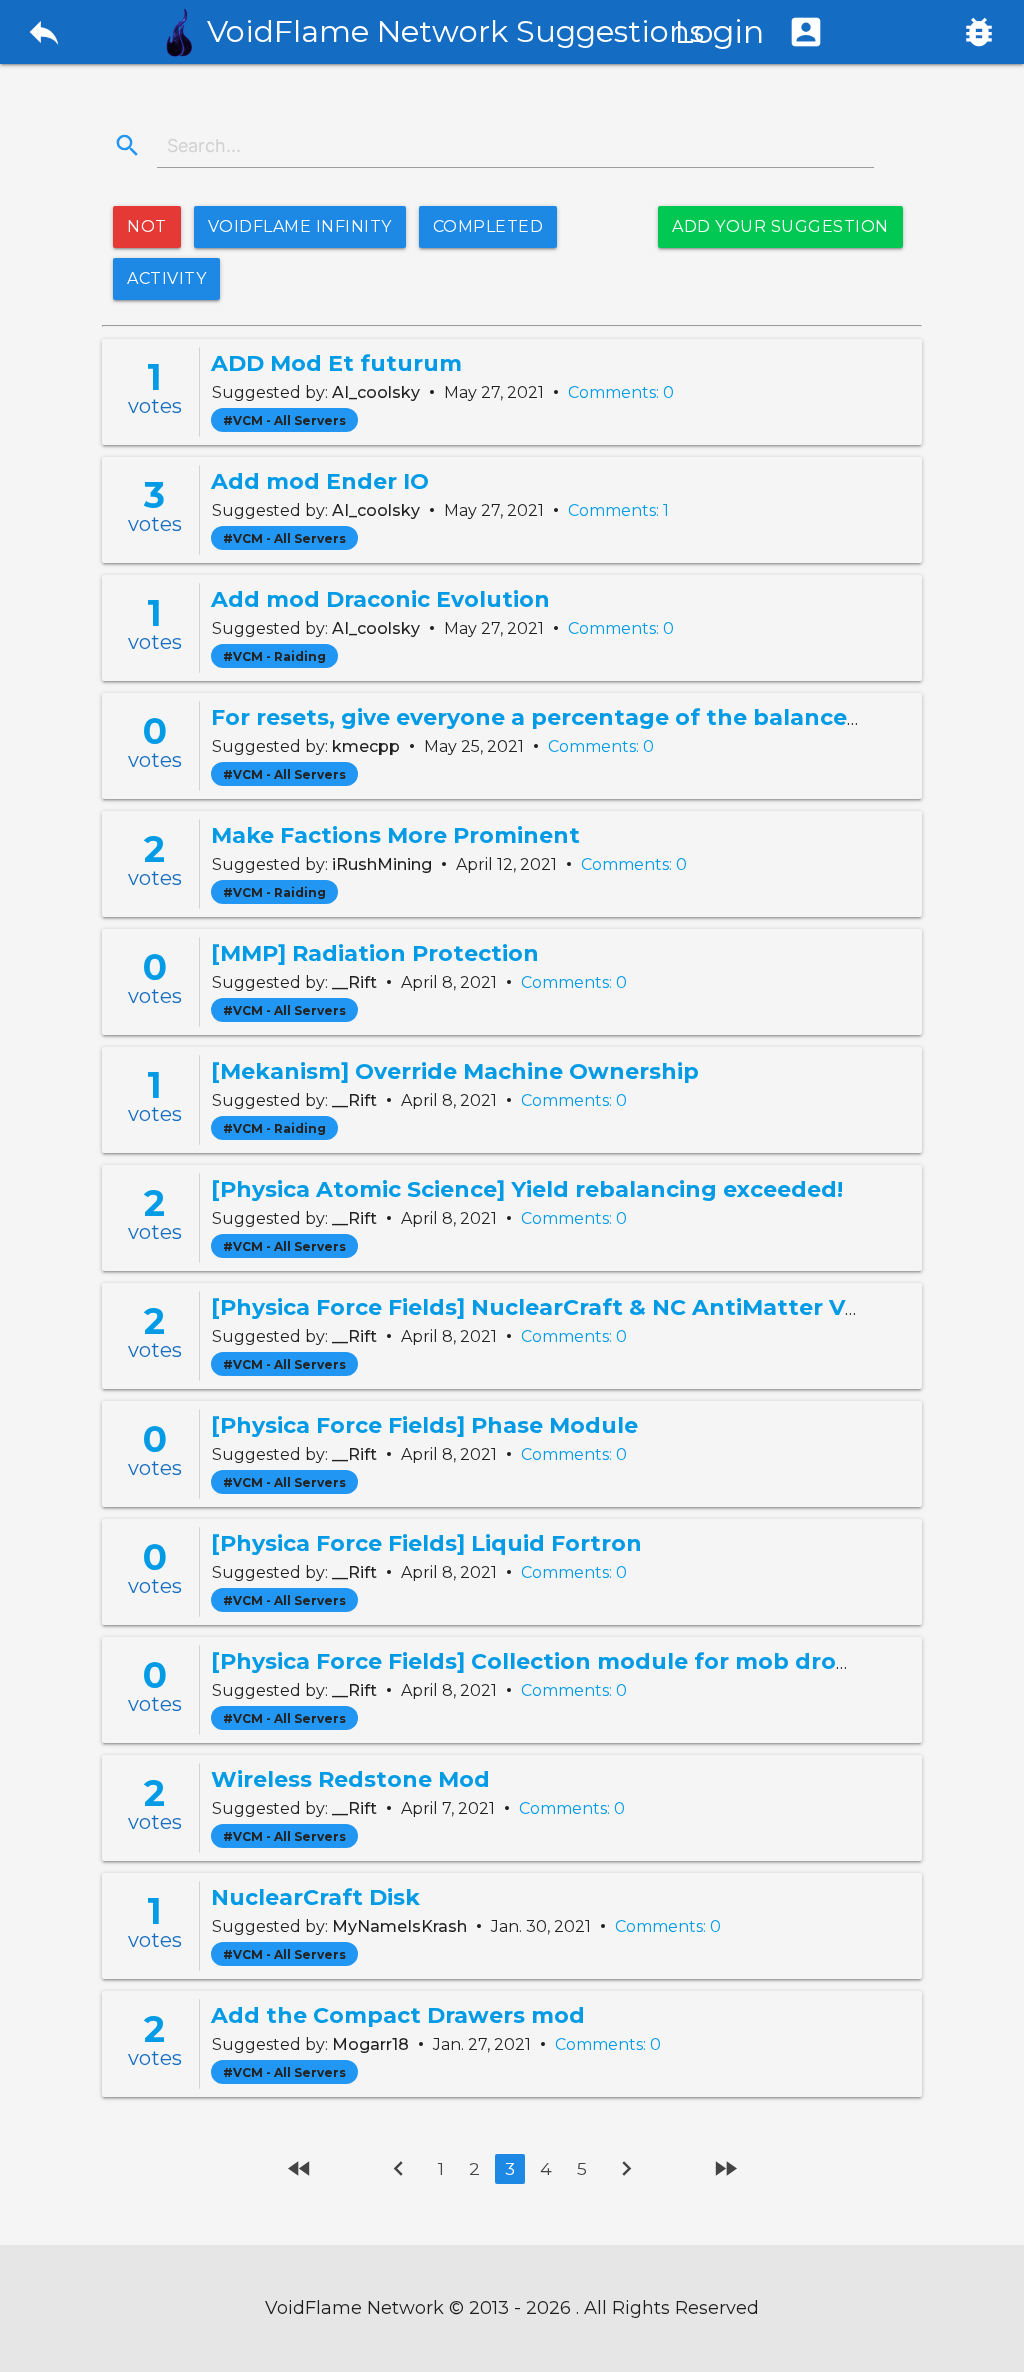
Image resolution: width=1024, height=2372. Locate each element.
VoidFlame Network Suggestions (455, 31)
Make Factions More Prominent (395, 835)
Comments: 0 (621, 392)
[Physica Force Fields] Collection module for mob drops (537, 1661)
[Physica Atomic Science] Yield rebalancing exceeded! (527, 1189)
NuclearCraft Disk (315, 1897)
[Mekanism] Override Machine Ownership (455, 1071)
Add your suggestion (780, 226)
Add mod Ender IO (320, 481)
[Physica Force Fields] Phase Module (424, 1425)
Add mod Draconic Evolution (380, 599)
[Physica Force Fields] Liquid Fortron (426, 1543)
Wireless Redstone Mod (350, 1779)
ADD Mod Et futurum (336, 363)
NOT (147, 226)
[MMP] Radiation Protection (375, 953)
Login (749, 31)
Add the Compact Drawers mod (398, 2015)
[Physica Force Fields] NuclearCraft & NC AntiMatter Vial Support (593, 1307)
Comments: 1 (618, 510)
